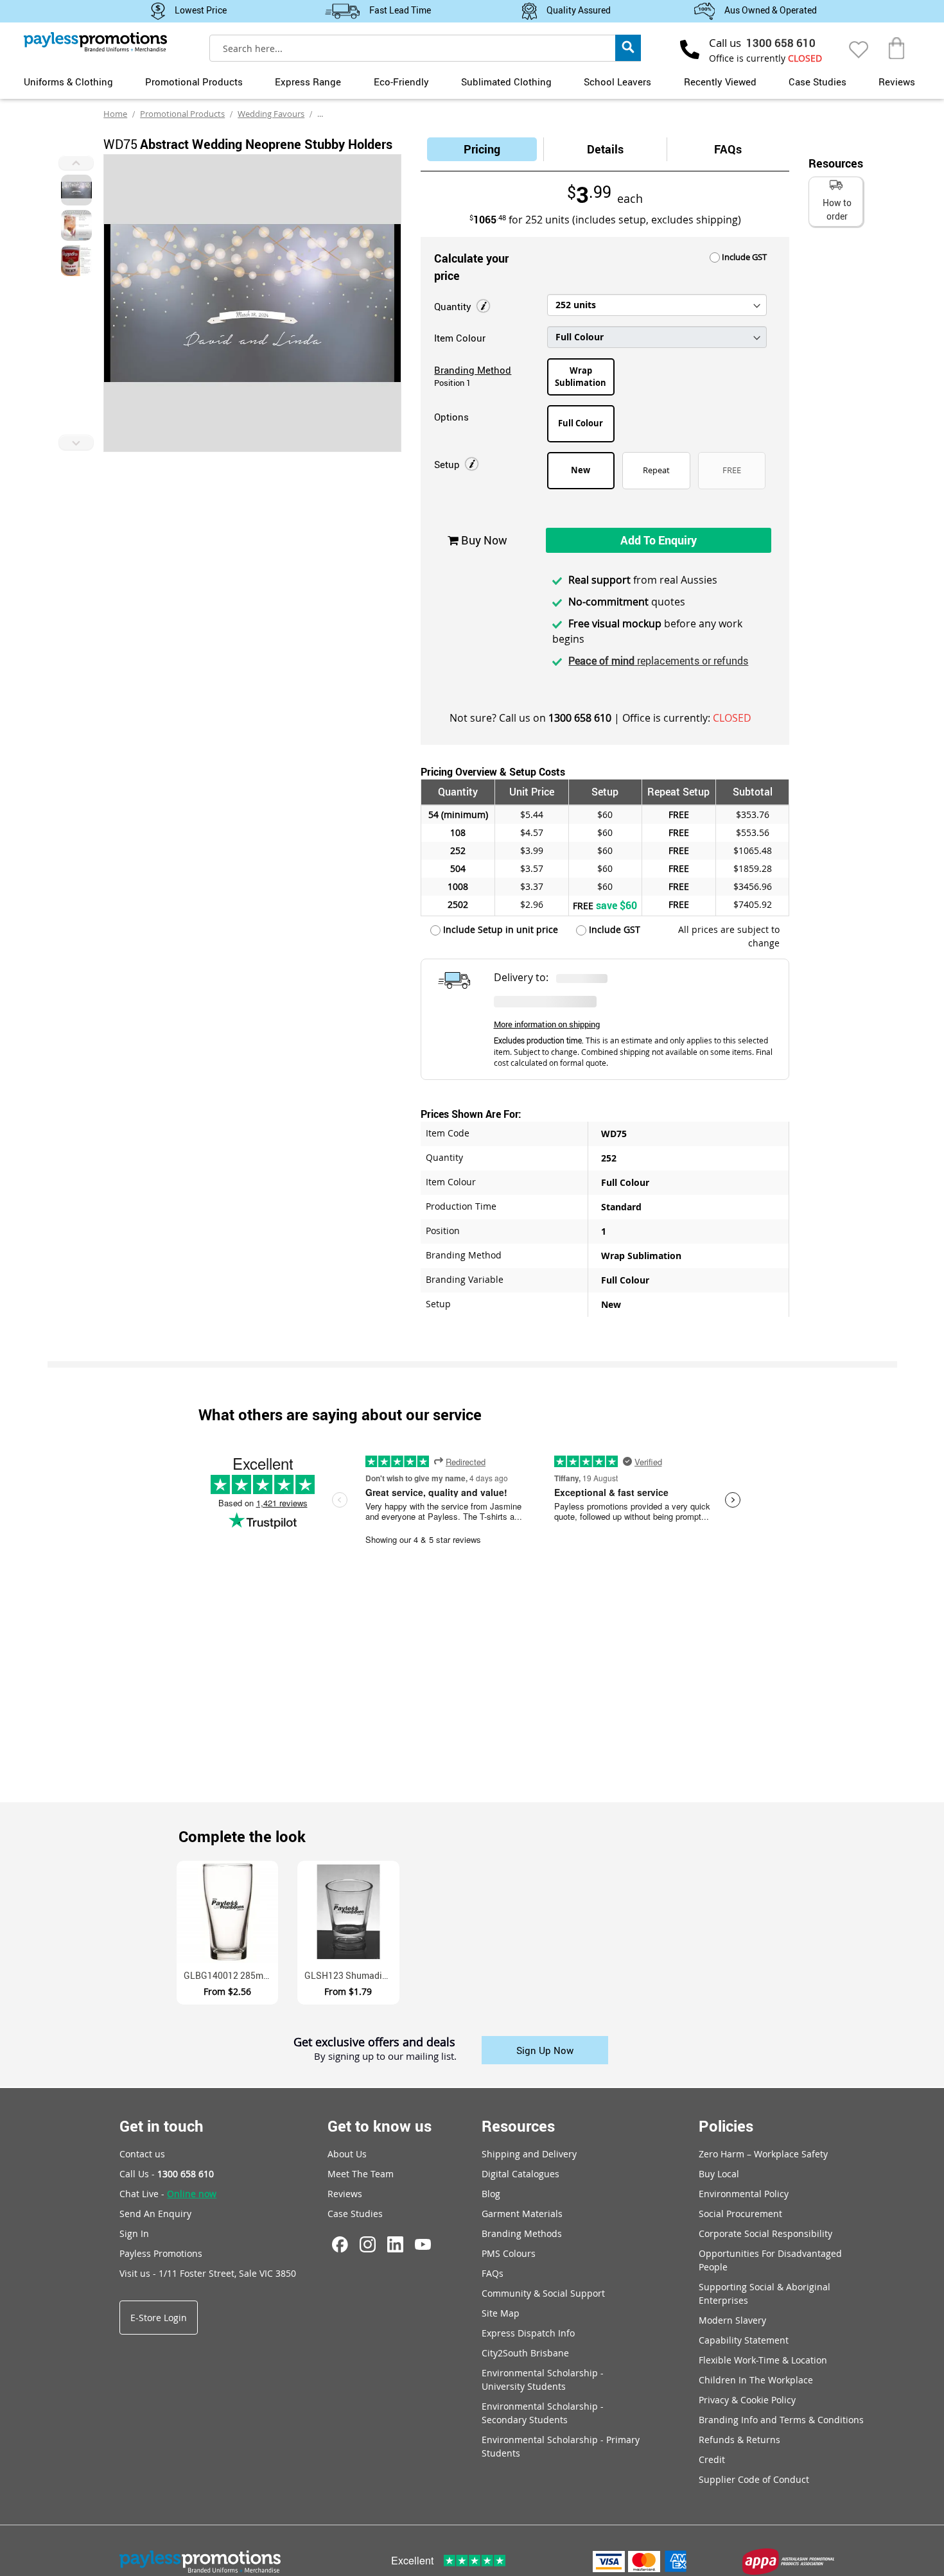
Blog (491, 2194)
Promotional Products (194, 82)
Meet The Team (361, 2174)
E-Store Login (159, 2318)
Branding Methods (522, 2233)
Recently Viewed (720, 82)
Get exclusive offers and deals (374, 2042)
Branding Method (473, 370)
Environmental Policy (744, 2194)
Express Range (308, 82)
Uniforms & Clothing (68, 82)
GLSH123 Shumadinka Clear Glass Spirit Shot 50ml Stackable (352, 1975)
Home (115, 114)
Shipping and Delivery (529, 2154)
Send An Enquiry (155, 2214)
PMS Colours (509, 2253)
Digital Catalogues (520, 2174)
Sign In (134, 2233)
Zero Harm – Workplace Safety (763, 2154)
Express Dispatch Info (528, 2333)
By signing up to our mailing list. (385, 2057)
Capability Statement (744, 2340)
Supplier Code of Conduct (754, 2479)
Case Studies (817, 82)
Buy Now (483, 540)
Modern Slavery (732, 2320)
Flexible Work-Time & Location (763, 2360)
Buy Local (719, 2174)
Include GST (743, 257)
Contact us (142, 2154)
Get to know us (380, 2126)
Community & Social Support (543, 2293)
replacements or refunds (658, 661)
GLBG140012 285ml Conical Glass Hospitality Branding (231, 1975)
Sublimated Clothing (506, 82)
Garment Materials (522, 2214)
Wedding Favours (271, 114)
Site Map (501, 2313)
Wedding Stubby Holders (365, 114)
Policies (726, 2126)
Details (605, 149)
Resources (518, 2126)
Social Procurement (740, 2214)
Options (451, 417)
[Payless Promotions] (95, 42)
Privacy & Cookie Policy (747, 2400)
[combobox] (425, 48)
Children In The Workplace (756, 2380)
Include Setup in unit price (499, 929)
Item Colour (460, 338)
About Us (347, 2154)
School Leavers (617, 82)
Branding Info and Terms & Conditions (781, 2420)
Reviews (897, 82)
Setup (448, 464)
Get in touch (162, 2126)
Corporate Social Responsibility (765, 2233)
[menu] (472, 80)
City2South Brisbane (525, 2353)
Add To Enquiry (659, 540)
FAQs (728, 149)
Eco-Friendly (401, 82)
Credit (712, 2459)
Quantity (454, 306)
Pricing (482, 149)
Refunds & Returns (739, 2440)
